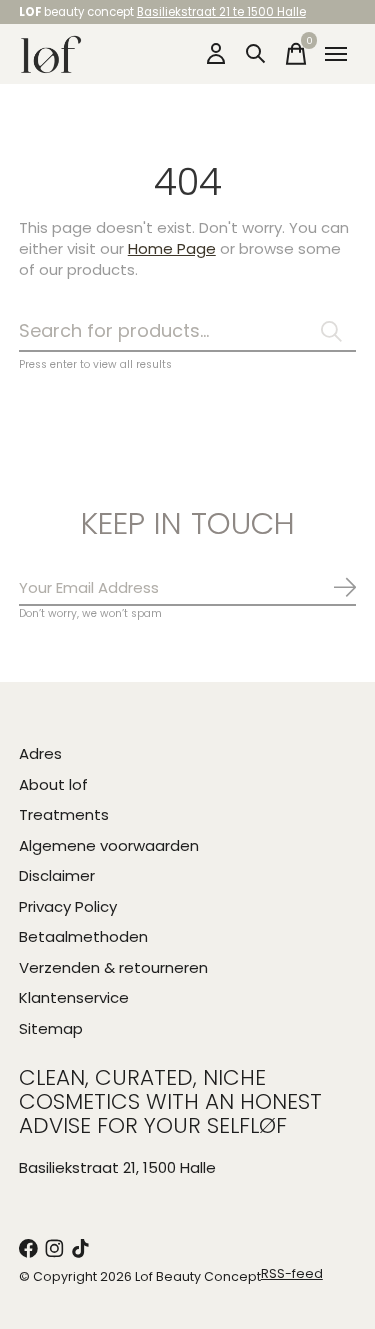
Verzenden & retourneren (113, 967)
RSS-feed (292, 1273)
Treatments (64, 814)
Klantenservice (74, 997)
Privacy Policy (68, 906)
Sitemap (51, 1028)
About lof (53, 784)
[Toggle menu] (336, 54)
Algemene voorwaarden (109, 845)
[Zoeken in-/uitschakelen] (256, 54)
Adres (40, 753)
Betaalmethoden (83, 936)
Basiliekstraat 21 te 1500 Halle (221, 12)
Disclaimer (57, 875)
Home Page (172, 248)
